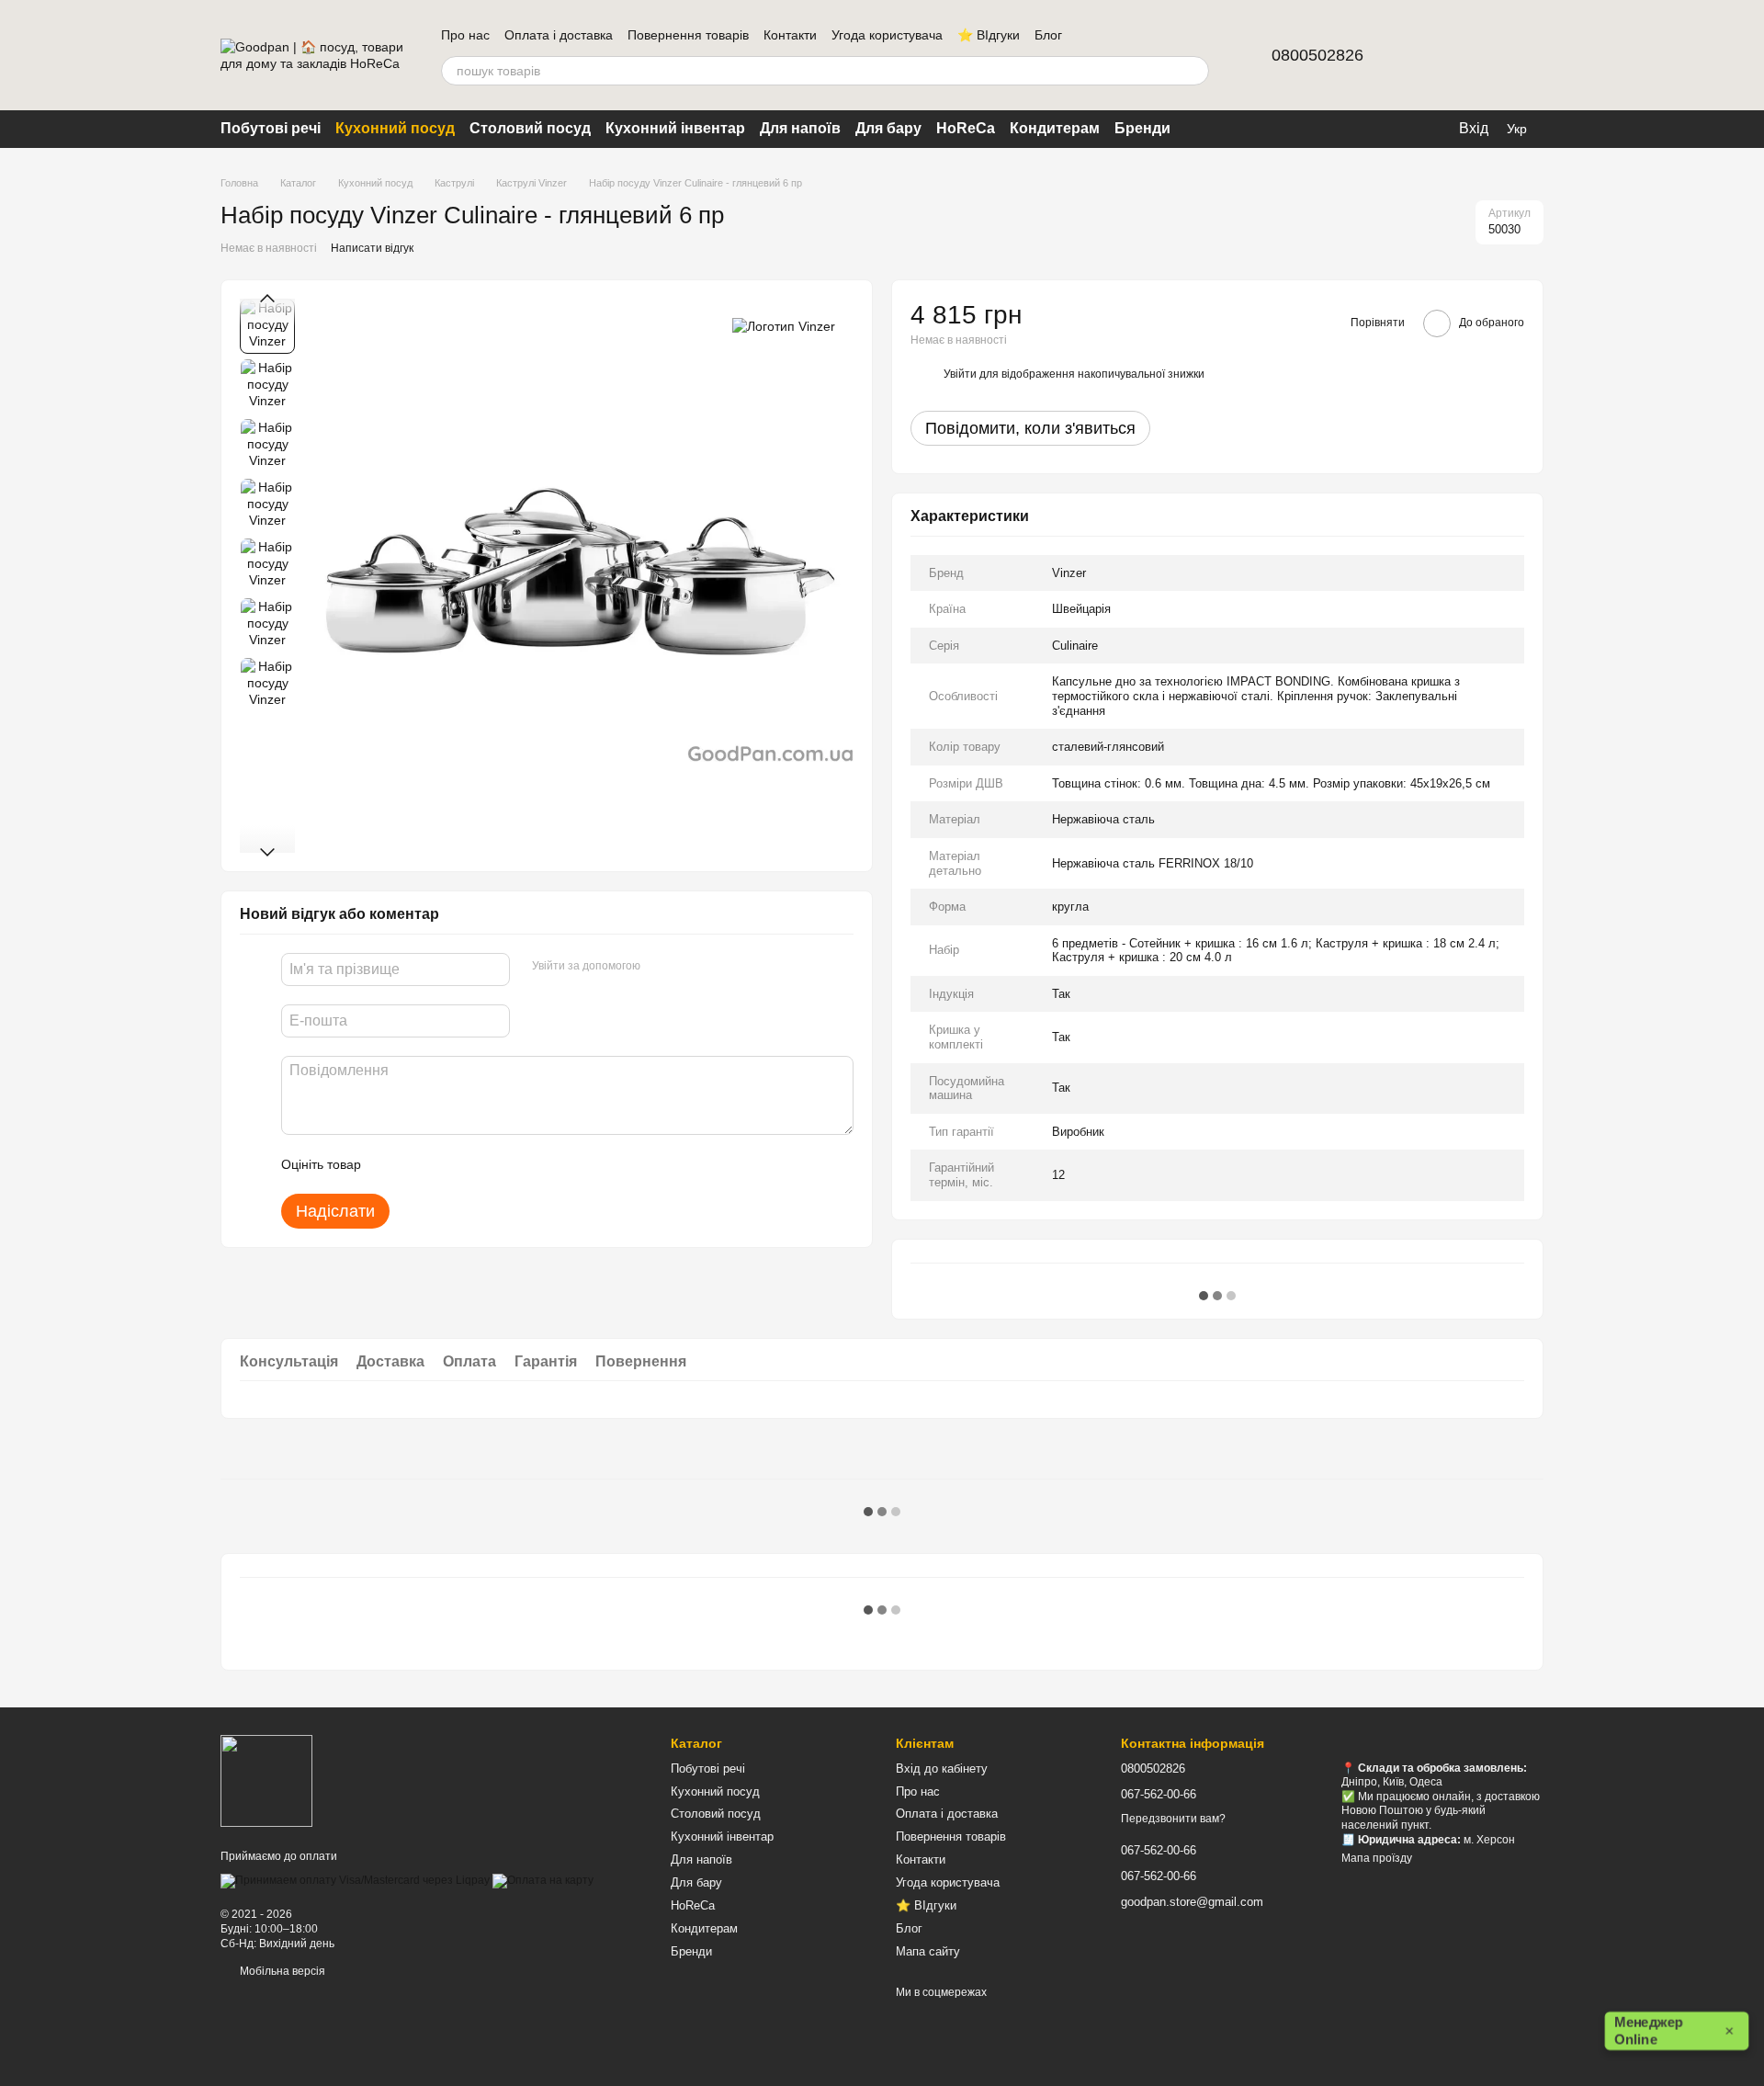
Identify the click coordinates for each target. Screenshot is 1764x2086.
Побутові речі (271, 128)
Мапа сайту (928, 1951)
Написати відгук (372, 248)
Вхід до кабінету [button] (942, 1769)
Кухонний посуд (395, 128)
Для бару (888, 128)
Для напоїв (800, 128)
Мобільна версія (281, 1971)
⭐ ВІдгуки (989, 35)
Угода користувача (887, 35)
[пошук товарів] (1194, 71)
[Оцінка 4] (480, 1164)
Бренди (1142, 128)
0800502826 (1317, 55)
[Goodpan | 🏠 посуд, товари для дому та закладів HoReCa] (266, 1781)
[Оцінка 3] (450, 1164)
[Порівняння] (1433, 55)
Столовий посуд (530, 128)
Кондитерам (1055, 128)
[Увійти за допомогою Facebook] (661, 967)
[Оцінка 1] (391, 1164)
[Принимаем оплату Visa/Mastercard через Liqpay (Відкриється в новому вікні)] (355, 1880)
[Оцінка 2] (421, 1164)
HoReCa (966, 128)
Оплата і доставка (559, 35)
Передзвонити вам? (1173, 1819)
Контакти (790, 35)
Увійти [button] (960, 374)
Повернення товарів (688, 35)
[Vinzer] (784, 326)
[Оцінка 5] (509, 1164)
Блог (1048, 35)
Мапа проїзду (1377, 1858)
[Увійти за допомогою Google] (690, 967)
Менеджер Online (1674, 2031)
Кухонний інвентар (675, 128)
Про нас (465, 35)
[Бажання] (1481, 55)
